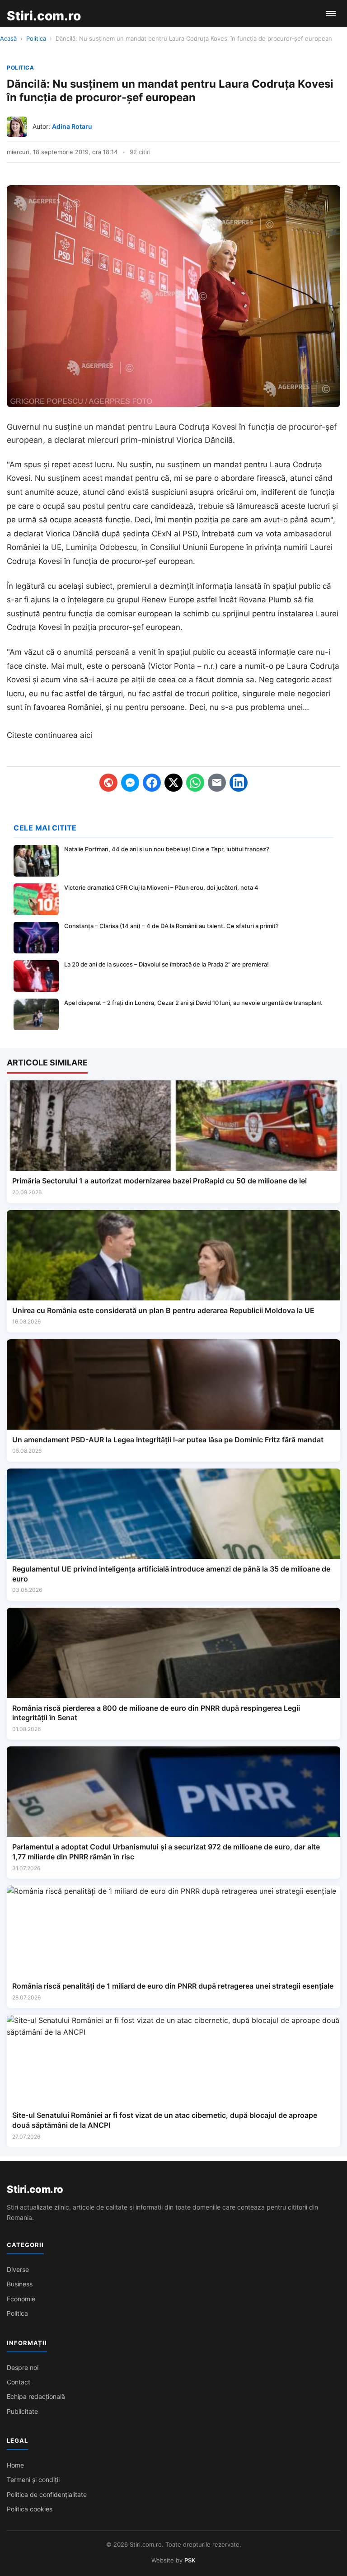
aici (86, 735)
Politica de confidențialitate (47, 2494)
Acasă (8, 38)
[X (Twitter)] (173, 783)
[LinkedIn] (239, 783)
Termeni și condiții (33, 2480)
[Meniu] (331, 14)
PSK (190, 2560)
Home (15, 2465)
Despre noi (23, 2367)
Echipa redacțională (36, 2396)
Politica (36, 38)
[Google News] (108, 783)
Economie (21, 2299)
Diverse (18, 2269)
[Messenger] (130, 783)
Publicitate (22, 2411)
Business (20, 2284)
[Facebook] (152, 783)
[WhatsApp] (195, 783)
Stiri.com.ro (35, 2189)
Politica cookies (30, 2509)
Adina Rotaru (72, 126)
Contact (19, 2382)
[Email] (217, 783)
